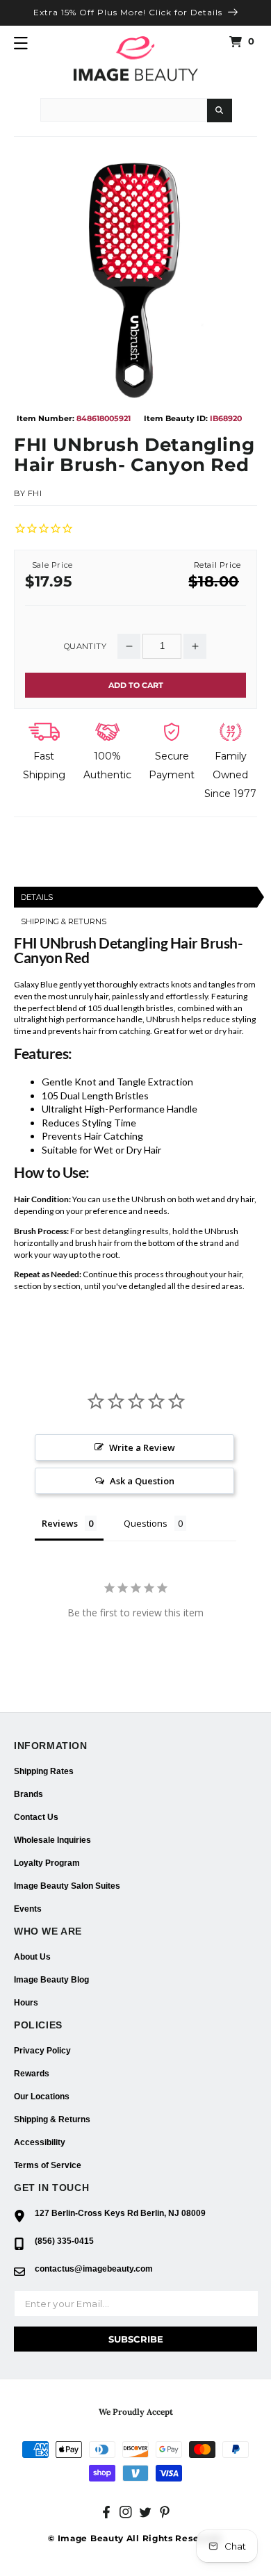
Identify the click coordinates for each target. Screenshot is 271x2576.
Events (28, 1909)
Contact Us (36, 1817)
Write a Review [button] (142, 1447)
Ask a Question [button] (142, 1481)
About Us (32, 1957)
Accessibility (40, 2142)
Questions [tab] (146, 1523)
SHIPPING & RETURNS (64, 921)
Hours (26, 2003)
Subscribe (136, 2339)
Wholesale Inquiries (52, 1840)
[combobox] (124, 110)
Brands (28, 1794)
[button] (21, 43)
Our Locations (42, 2097)
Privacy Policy (42, 2051)
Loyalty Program (47, 1863)
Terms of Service (48, 2165)
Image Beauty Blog (51, 1980)
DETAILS (37, 897)
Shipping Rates (44, 1771)
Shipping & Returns (52, 2119)
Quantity (85, 647)
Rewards (32, 2074)
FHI (35, 493)
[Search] (220, 110)
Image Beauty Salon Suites (67, 1886)
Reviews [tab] (60, 1523)
